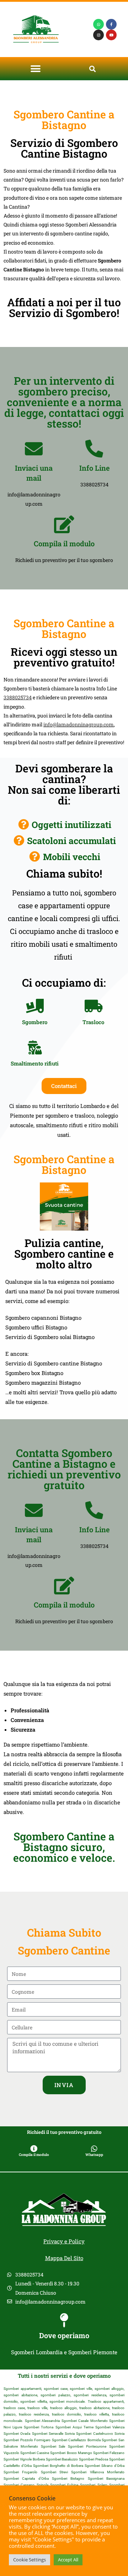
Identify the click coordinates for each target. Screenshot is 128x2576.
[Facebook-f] (111, 24)
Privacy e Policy (64, 2241)
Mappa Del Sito (64, 2258)
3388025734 (18, 697)
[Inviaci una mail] (34, 449)
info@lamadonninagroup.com (79, 724)
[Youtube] (111, 35)
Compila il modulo (64, 543)
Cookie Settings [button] (30, 2560)
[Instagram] (98, 35)
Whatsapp (94, 2155)
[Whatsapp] (98, 24)
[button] (36, 69)
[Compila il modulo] (64, 524)
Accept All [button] (68, 2560)
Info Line (94, 468)
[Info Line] (94, 449)
